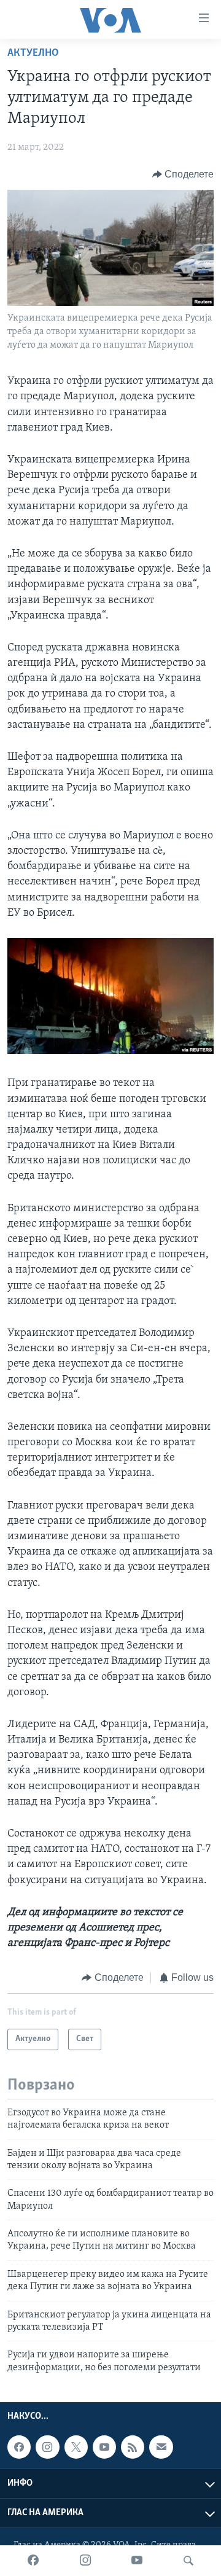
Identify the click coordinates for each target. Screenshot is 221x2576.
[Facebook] (33, 2561)
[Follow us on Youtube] (104, 2447)
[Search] (188, 2561)
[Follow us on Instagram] (47, 2447)
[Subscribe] (161, 2447)
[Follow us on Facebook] (19, 2447)
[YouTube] (137, 2561)
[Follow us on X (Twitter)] (76, 2447)
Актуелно (33, 53)
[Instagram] (85, 2561)
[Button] (183, 174)
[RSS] (133, 2447)
